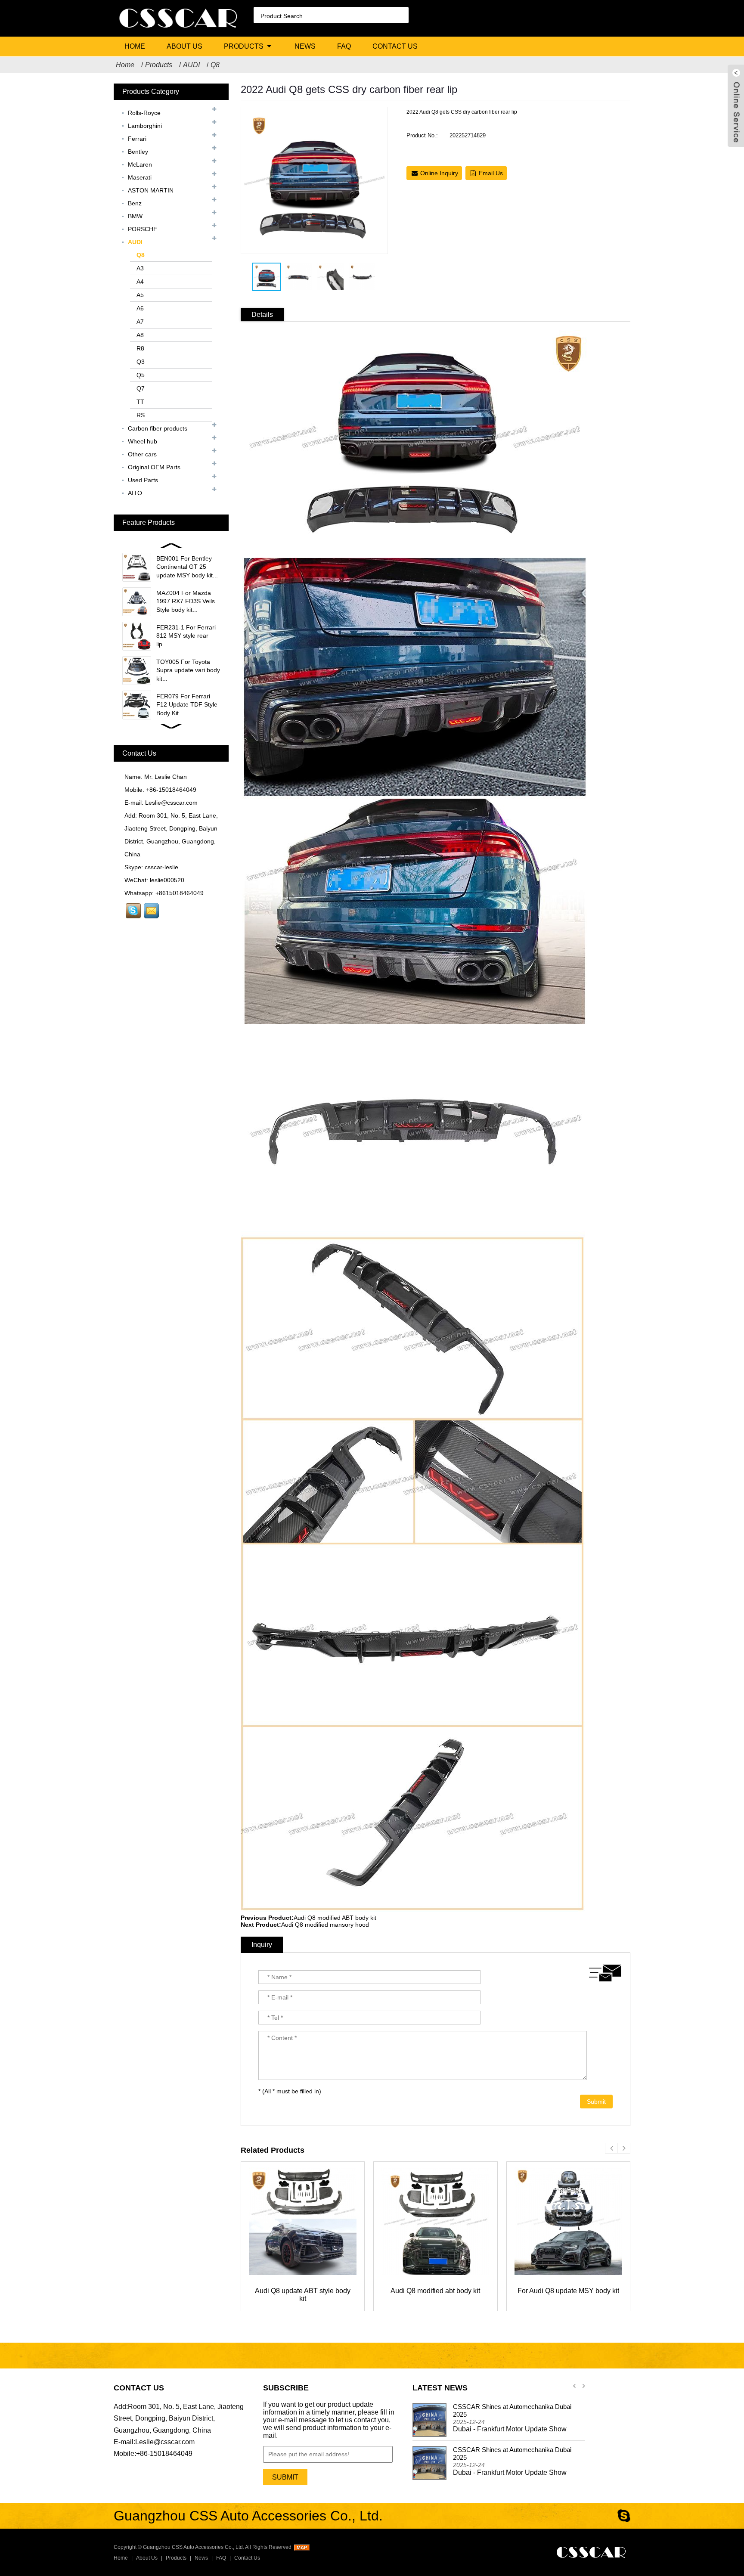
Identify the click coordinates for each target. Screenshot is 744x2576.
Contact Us (395, 46)
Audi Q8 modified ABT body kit (335, 1918)
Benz (135, 203)
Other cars (142, 454)
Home (135, 46)
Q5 (141, 375)
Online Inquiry (439, 173)
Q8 (215, 65)
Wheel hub (143, 441)
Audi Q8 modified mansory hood (325, 1925)
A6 (140, 308)
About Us (184, 46)
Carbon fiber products (158, 428)
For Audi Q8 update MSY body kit (568, 2291)
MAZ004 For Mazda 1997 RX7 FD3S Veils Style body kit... (186, 601)
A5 (140, 295)
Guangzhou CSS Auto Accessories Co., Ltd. (194, 2547)
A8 (140, 335)
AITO (135, 493)
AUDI (191, 65)
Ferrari (137, 139)
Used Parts (143, 480)
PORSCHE (143, 229)
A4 (140, 282)
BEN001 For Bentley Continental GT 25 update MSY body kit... (187, 567)
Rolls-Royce (144, 113)
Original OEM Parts (154, 467)
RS (141, 415)
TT (140, 402)
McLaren (140, 164)
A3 (140, 268)
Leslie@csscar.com (171, 803)
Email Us (491, 173)
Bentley (138, 152)
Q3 (141, 362)
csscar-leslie (161, 867)
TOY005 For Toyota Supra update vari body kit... (188, 670)
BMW (135, 216)
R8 (140, 348)
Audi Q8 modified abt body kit (435, 2291)
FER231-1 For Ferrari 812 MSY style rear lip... (186, 636)
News (305, 46)
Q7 (141, 388)
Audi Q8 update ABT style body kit (303, 2295)
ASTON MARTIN (151, 190)
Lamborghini (145, 126)
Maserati (140, 177)
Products (244, 46)
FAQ (344, 46)
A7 (140, 322)
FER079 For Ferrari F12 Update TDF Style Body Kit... (187, 705)
